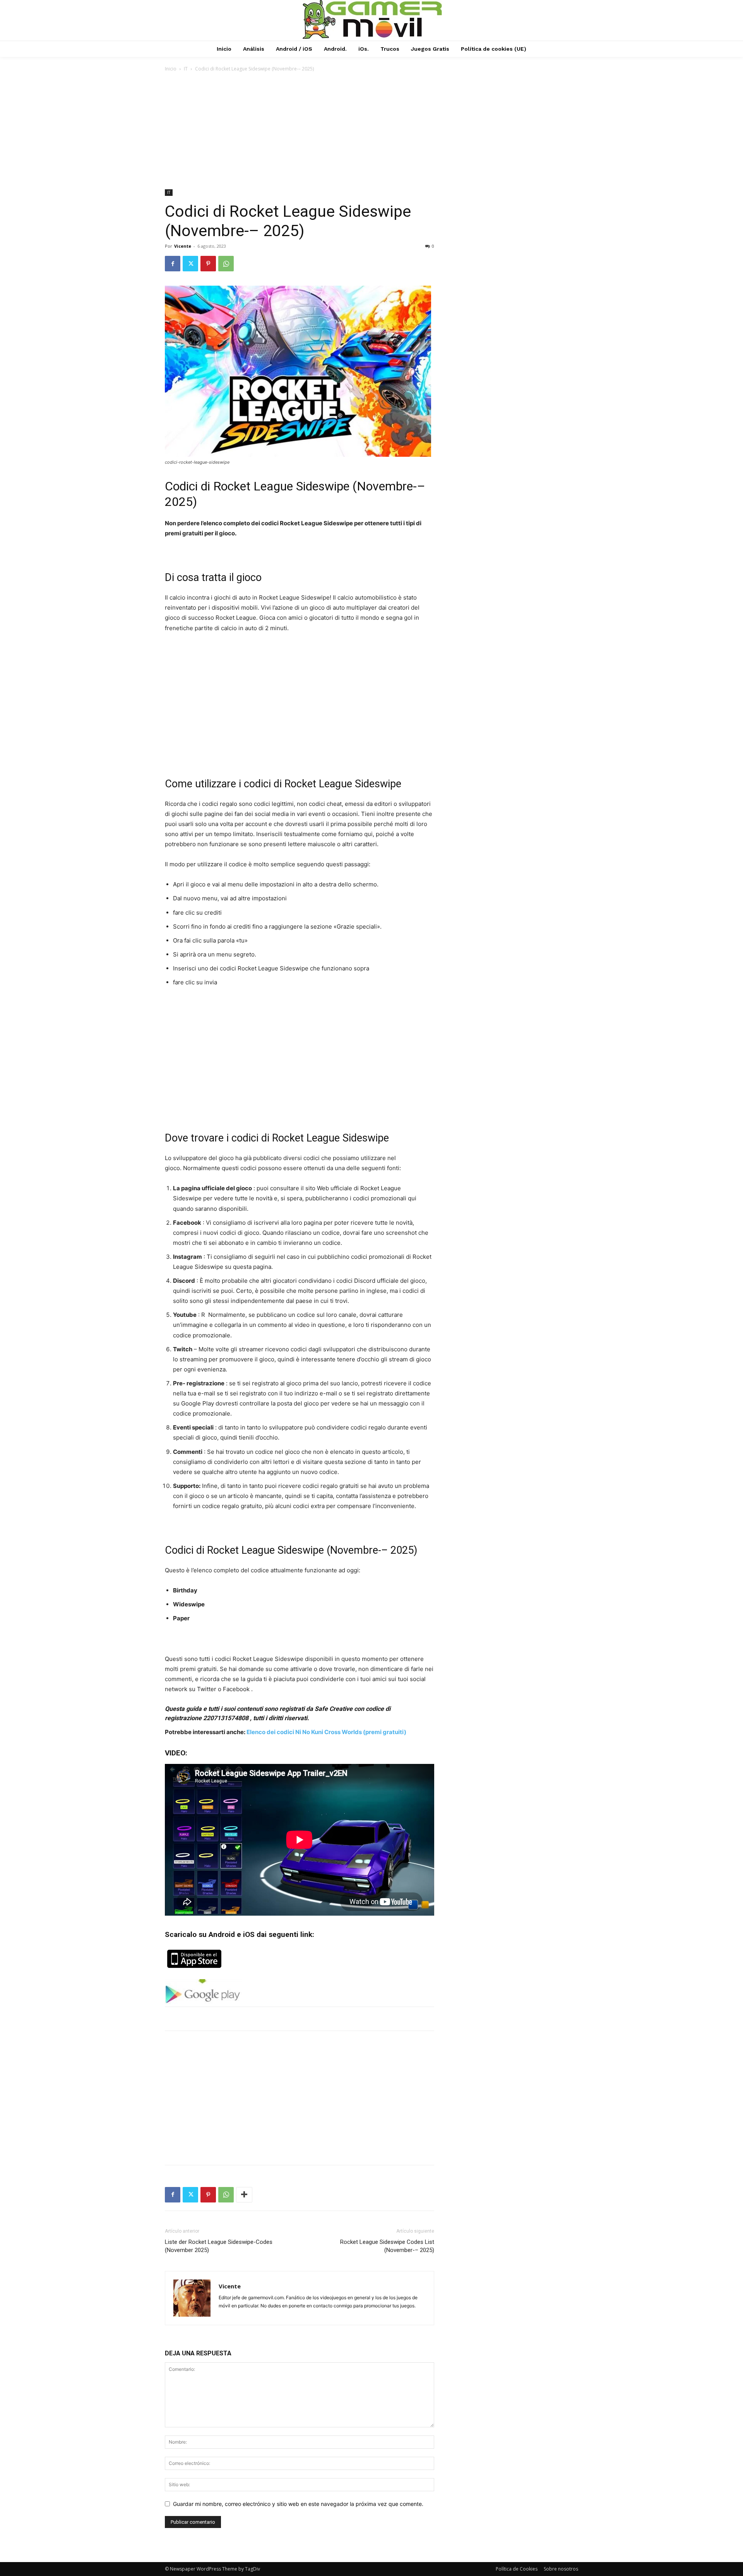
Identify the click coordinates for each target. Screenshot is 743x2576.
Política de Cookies (517, 2569)
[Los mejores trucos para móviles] (373, 19)
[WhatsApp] (226, 264)
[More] (244, 2195)
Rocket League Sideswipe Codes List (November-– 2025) (387, 2246)
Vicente (183, 246)
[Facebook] (173, 264)
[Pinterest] (208, 264)
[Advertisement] (371, 131)
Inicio (171, 69)
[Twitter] (190, 264)
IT (186, 69)
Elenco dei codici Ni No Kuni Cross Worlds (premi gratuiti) (326, 1732)
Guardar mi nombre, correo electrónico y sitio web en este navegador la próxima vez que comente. (298, 2504)
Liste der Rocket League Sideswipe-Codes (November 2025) (219, 2246)
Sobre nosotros (561, 2569)
